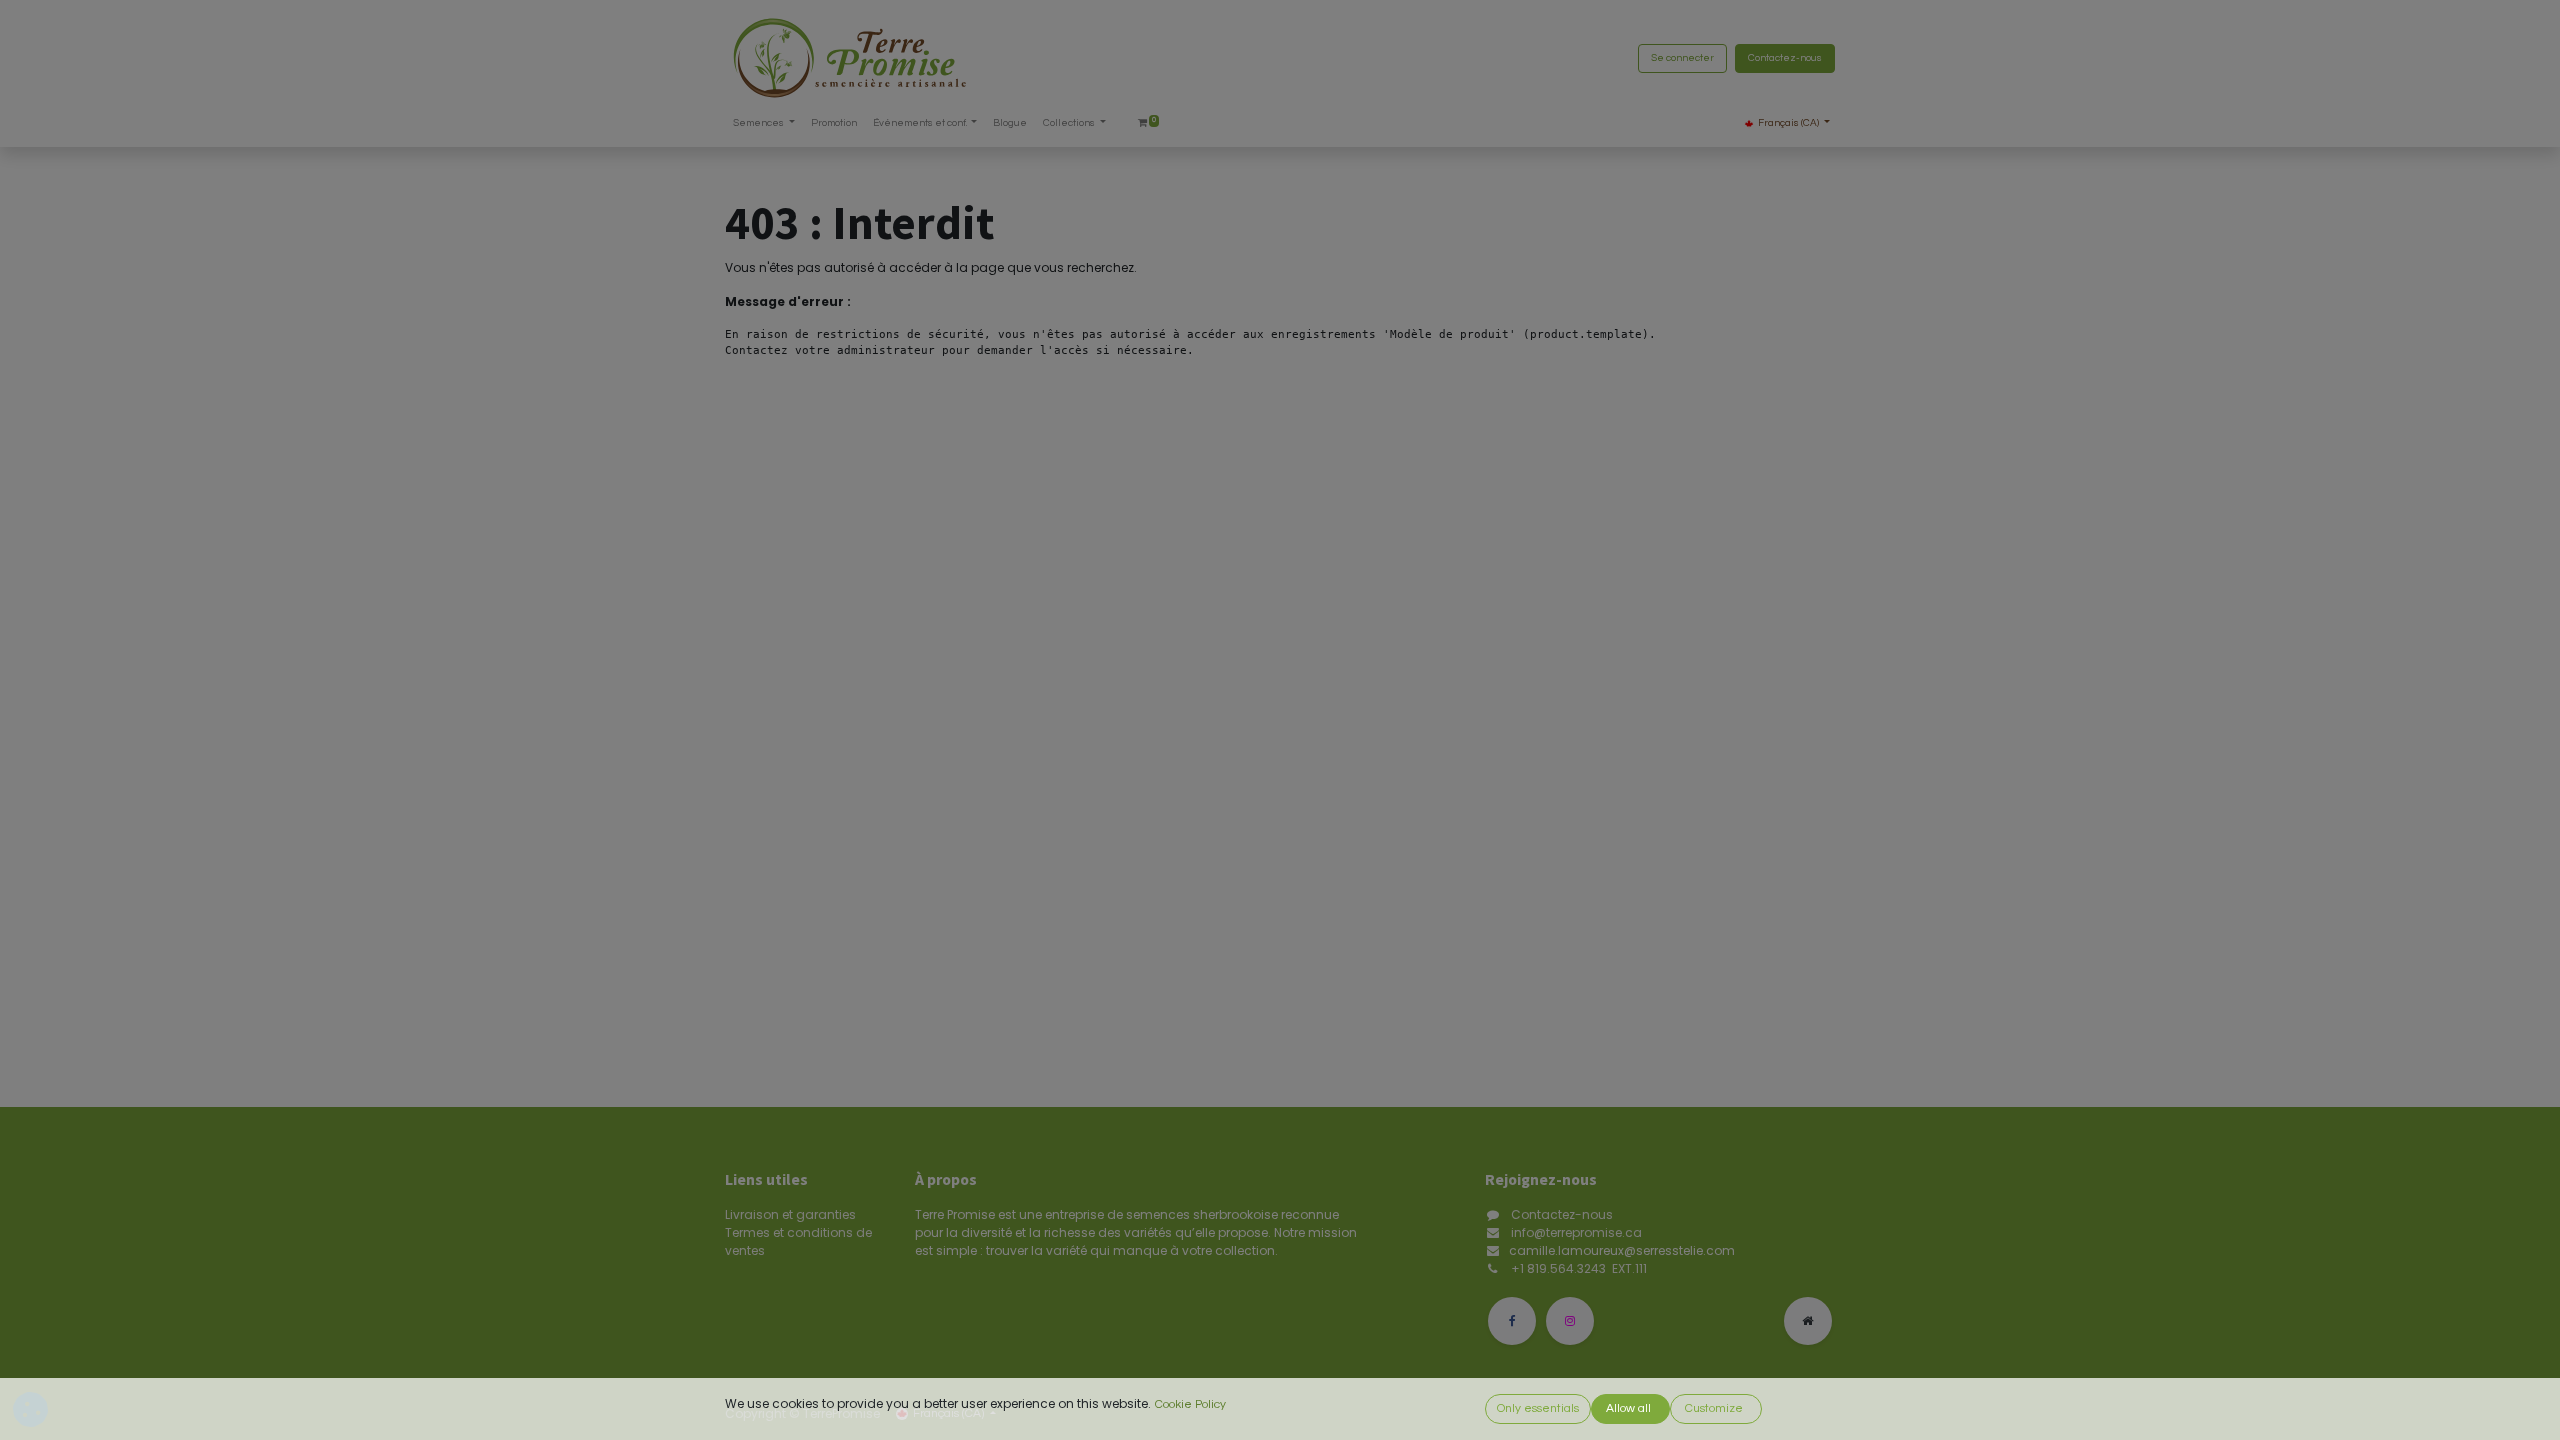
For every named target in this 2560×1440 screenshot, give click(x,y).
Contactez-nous (1785, 58)
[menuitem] (834, 123)
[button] (1538, 1409)
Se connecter (1682, 58)
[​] (1512, 1321)
